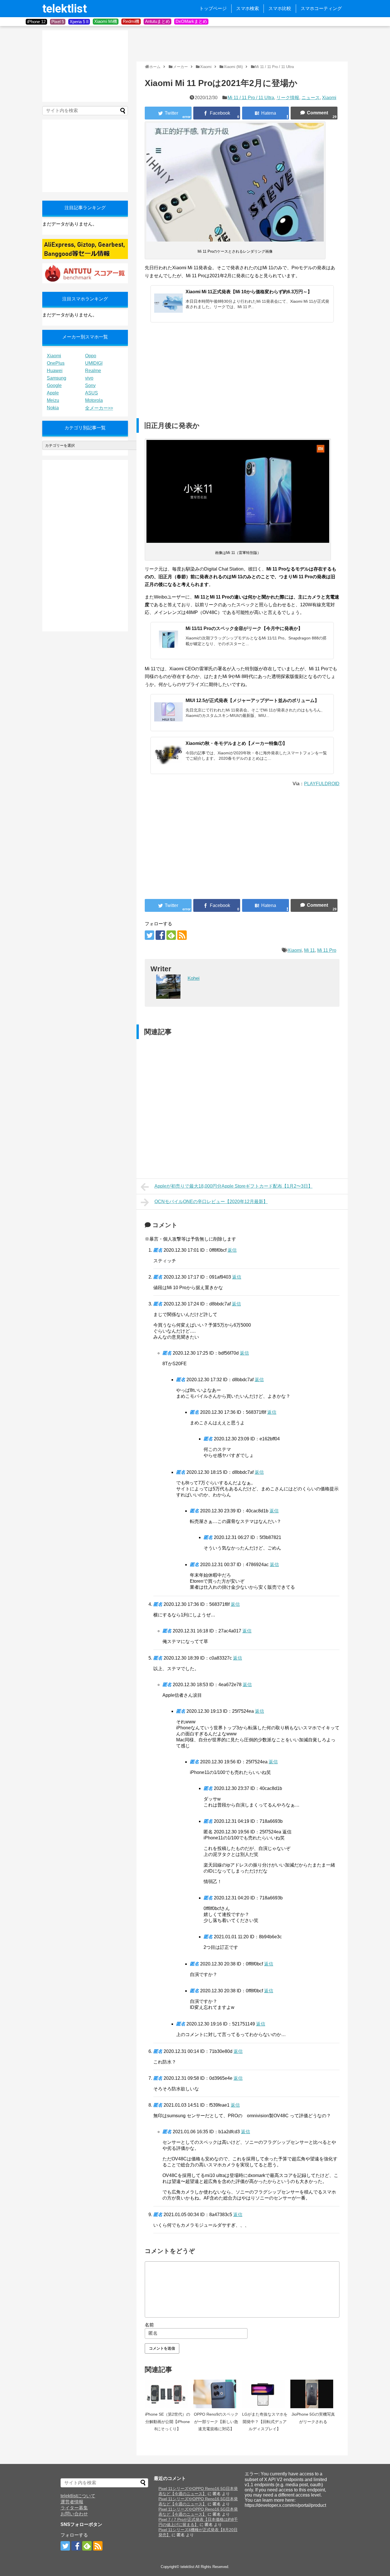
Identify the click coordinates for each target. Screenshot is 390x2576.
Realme (93, 371)
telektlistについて (78, 2496)
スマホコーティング (321, 8)
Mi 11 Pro (327, 950)
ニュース (311, 98)
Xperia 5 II (79, 22)
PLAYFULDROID (322, 784)
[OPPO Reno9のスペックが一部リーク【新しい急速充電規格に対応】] (216, 2394)
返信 (232, 1250)
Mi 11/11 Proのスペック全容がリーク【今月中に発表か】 (244, 628)
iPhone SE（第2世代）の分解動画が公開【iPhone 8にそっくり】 (168, 2422)
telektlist (65, 9)
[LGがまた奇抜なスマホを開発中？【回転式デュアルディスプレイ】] (265, 2394)
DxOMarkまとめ (191, 21)
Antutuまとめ (157, 21)
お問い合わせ (74, 2514)
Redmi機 (131, 21)
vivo (89, 378)
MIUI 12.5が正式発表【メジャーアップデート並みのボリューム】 (252, 700)
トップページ (213, 8)
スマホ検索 (248, 8)
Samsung (57, 378)
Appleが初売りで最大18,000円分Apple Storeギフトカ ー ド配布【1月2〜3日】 (234, 1186)
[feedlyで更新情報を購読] (171, 935)
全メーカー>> (99, 408)
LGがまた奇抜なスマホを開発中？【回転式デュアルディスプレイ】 (265, 2422)
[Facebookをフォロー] (160, 935)
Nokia (53, 408)
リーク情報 (288, 98)
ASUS (92, 393)
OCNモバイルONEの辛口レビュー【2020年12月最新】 (211, 1202)
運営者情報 (72, 2502)
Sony (90, 385)
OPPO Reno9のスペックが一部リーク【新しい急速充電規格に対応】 (216, 2422)
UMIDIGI (94, 363)
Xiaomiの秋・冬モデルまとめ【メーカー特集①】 (236, 743)
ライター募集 (74, 2508)
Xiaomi (329, 98)
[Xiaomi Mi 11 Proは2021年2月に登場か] (266, 113)
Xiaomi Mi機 (106, 21)
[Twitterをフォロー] (149, 935)
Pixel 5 (58, 22)
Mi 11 (309, 950)
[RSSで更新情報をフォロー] (182, 935)
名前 (149, 2325)
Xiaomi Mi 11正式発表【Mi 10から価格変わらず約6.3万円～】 (249, 292)
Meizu (53, 400)
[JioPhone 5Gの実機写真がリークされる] (313, 2394)
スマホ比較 (280, 8)
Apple (53, 393)
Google (54, 385)
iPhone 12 (36, 22)
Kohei (194, 978)
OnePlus (56, 363)
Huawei (55, 371)
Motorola (94, 400)
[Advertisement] (240, 43)
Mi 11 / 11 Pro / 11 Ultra (251, 98)
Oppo (91, 356)
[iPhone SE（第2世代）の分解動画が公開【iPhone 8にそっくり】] (168, 2394)
